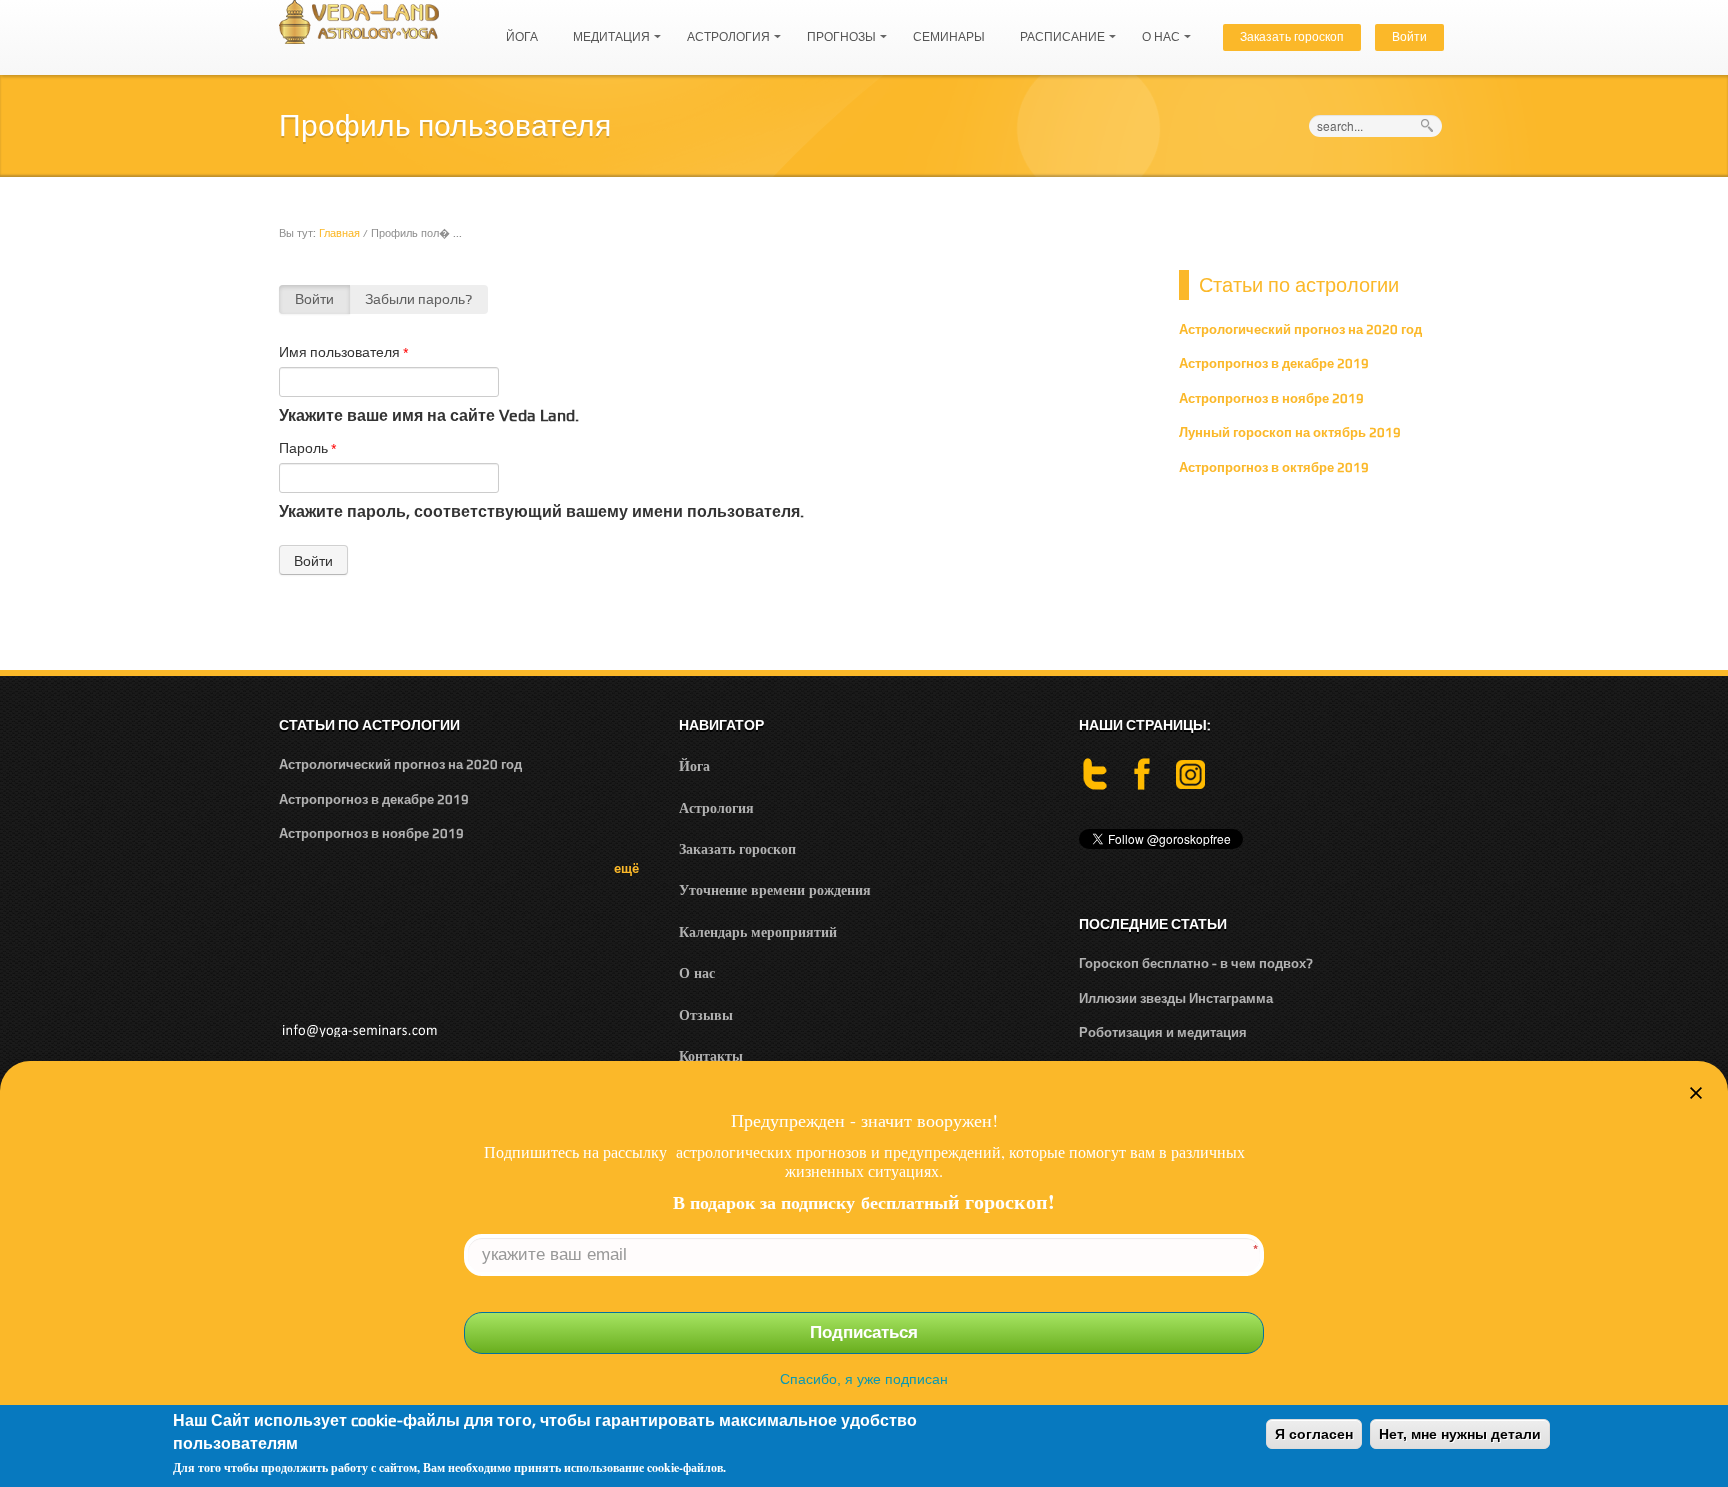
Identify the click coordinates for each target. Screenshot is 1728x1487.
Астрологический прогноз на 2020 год (1300, 329)
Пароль (308, 448)
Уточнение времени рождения (775, 889)
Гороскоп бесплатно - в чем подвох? (1196, 963)
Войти (1409, 37)
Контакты (711, 1055)
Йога (522, 37)
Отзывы (706, 1014)
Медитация (606, 28)
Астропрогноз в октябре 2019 (1274, 467)
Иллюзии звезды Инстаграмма (1176, 998)
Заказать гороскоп (1292, 37)
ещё (626, 868)
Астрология (723, 28)
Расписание (1057, 28)
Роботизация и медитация (1163, 1032)
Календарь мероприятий (758, 931)
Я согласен (1314, 1434)
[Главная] (359, 20)
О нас (1156, 28)
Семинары (949, 37)
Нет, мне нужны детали (1460, 1434)
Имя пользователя (344, 352)
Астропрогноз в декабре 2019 (1274, 363)
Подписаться (864, 1332)
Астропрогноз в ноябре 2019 (1271, 398)
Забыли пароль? (418, 299)
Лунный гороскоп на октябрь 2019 (1290, 432)
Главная (339, 233)
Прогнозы (836, 28)
